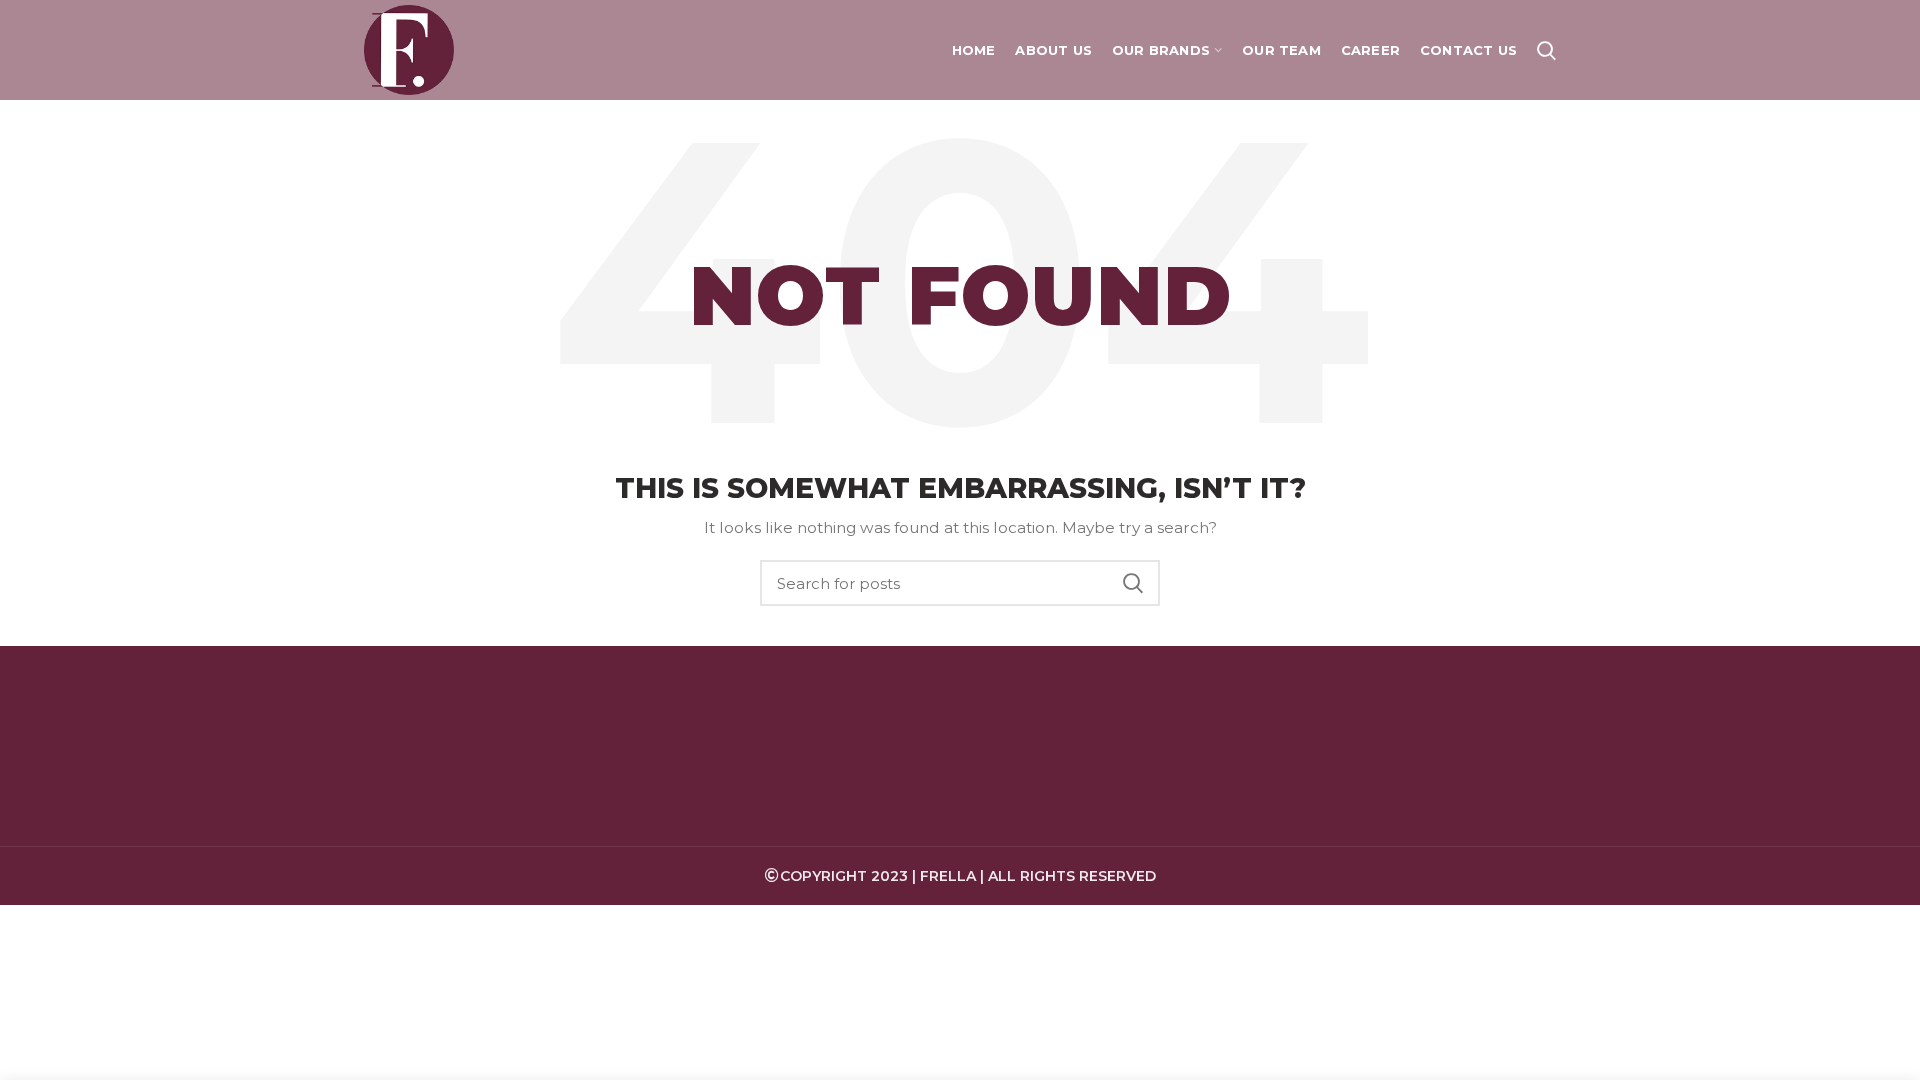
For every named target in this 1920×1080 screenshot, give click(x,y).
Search (1133, 583)
